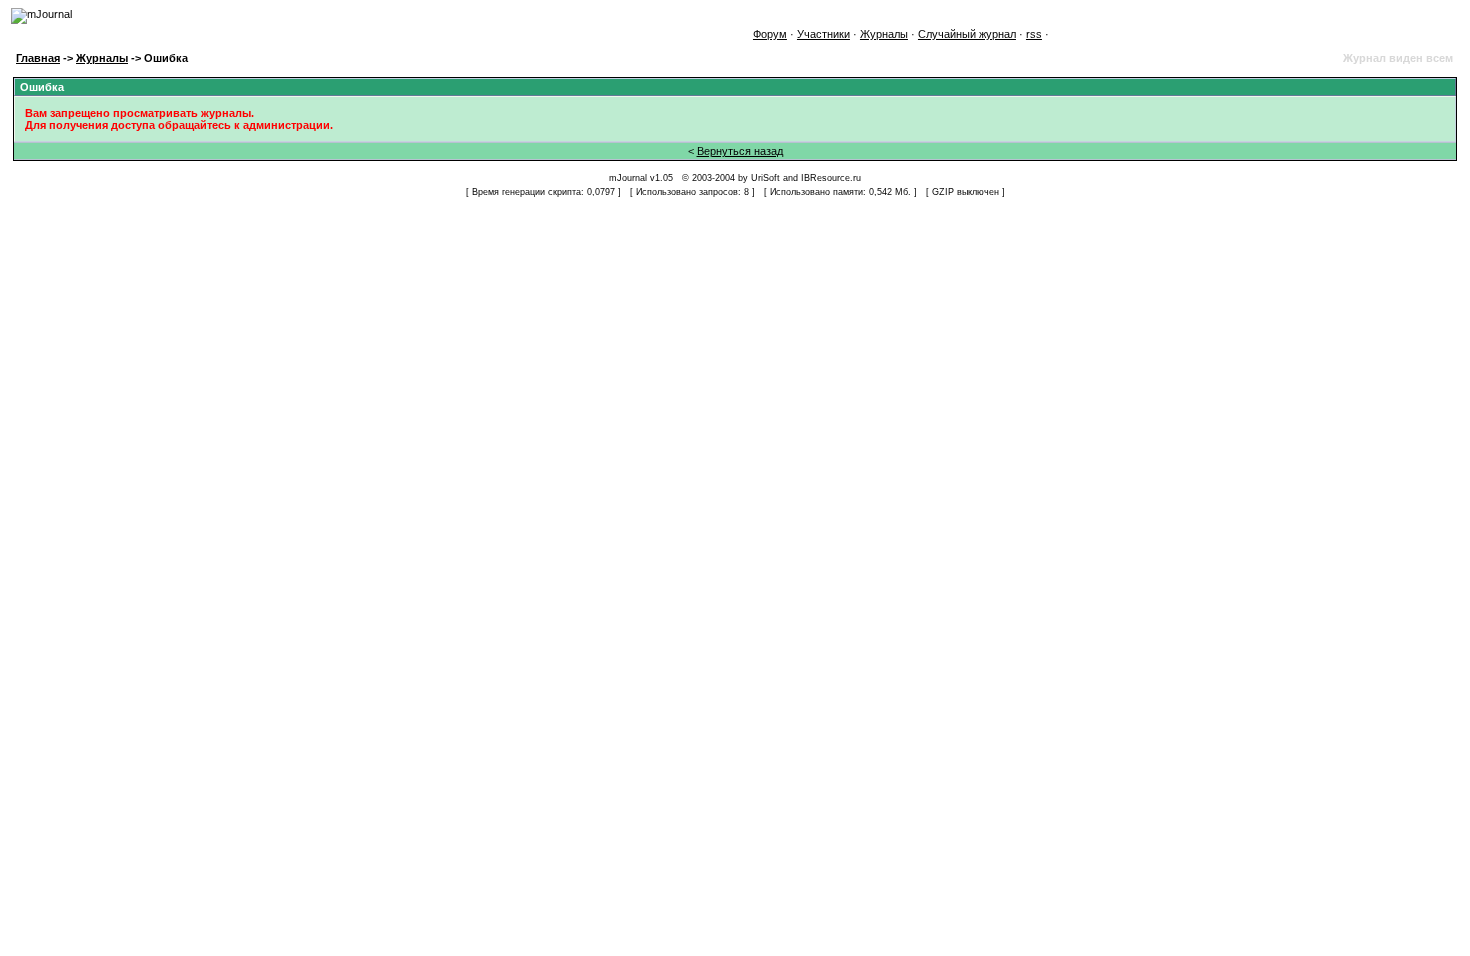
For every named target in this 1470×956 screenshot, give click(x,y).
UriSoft (765, 178)
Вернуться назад (740, 151)
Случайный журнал (967, 34)
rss (1034, 34)
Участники (823, 34)
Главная (38, 58)
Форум (770, 34)
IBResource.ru (831, 178)
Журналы (884, 34)
